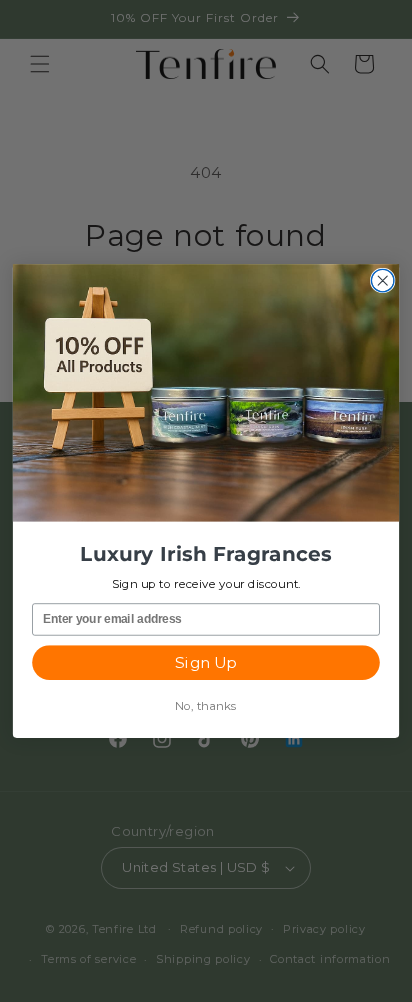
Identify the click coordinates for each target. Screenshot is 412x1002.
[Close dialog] (382, 280)
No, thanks (206, 706)
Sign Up (205, 662)
